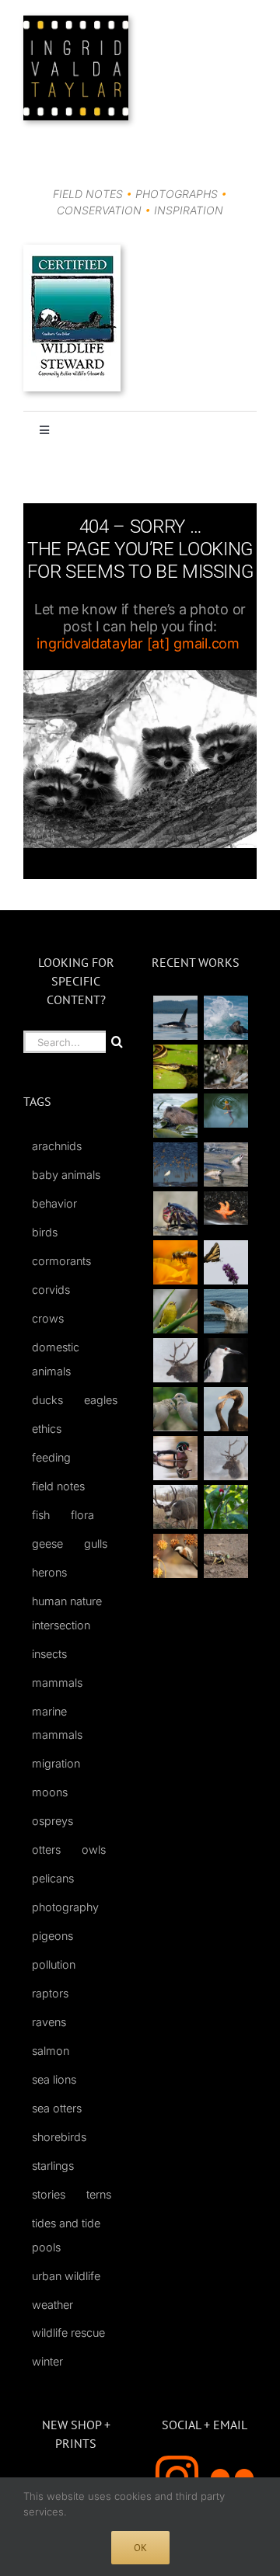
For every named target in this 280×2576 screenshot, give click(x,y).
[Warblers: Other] (175, 1311)
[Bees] (175, 1262)
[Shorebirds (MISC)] (175, 1165)
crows (48, 1318)
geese (47, 1544)
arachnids (57, 1146)
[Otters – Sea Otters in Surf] (226, 1018)
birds (45, 1232)
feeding (51, 1457)
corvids (51, 1290)
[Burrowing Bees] (226, 1556)
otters (46, 1849)
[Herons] (226, 1360)
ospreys (52, 1821)
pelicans (53, 1878)
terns (99, 2194)
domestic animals (56, 1359)
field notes (58, 1486)
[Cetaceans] (175, 1018)
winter (47, 2361)
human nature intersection (67, 1613)
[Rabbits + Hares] (226, 1067)
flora (82, 1515)
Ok (140, 2548)
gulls (96, 1544)
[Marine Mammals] (226, 1311)
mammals (57, 1683)
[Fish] (226, 1165)
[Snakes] (175, 1067)
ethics (47, 1429)
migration (56, 1763)
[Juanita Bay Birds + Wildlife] (175, 1116)
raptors (50, 1993)
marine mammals (57, 1723)
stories (49, 2194)
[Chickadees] (175, 1556)
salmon (51, 2051)
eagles (101, 1400)
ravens (49, 2022)
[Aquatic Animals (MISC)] (226, 1208)
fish (41, 1515)
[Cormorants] (226, 1409)
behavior (54, 1203)
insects (49, 1654)
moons (50, 1792)
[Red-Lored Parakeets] (226, 1507)
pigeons (52, 1936)
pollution (54, 1964)
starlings (53, 2166)
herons (49, 1572)
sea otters (57, 2108)
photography (65, 1907)
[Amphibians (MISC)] (226, 1110)
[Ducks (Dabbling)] (175, 1458)
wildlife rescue (68, 2333)
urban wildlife (66, 2276)
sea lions (54, 2079)
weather (52, 2305)
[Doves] (175, 1409)
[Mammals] (175, 1360)
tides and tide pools (66, 2235)
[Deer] (175, 1507)
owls (94, 1849)
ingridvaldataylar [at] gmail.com (138, 643)
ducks (47, 1400)
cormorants (61, 1261)
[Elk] (226, 1458)
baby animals (66, 1175)
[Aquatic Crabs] (175, 1213)
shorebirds (59, 2137)
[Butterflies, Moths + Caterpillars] (226, 1262)
